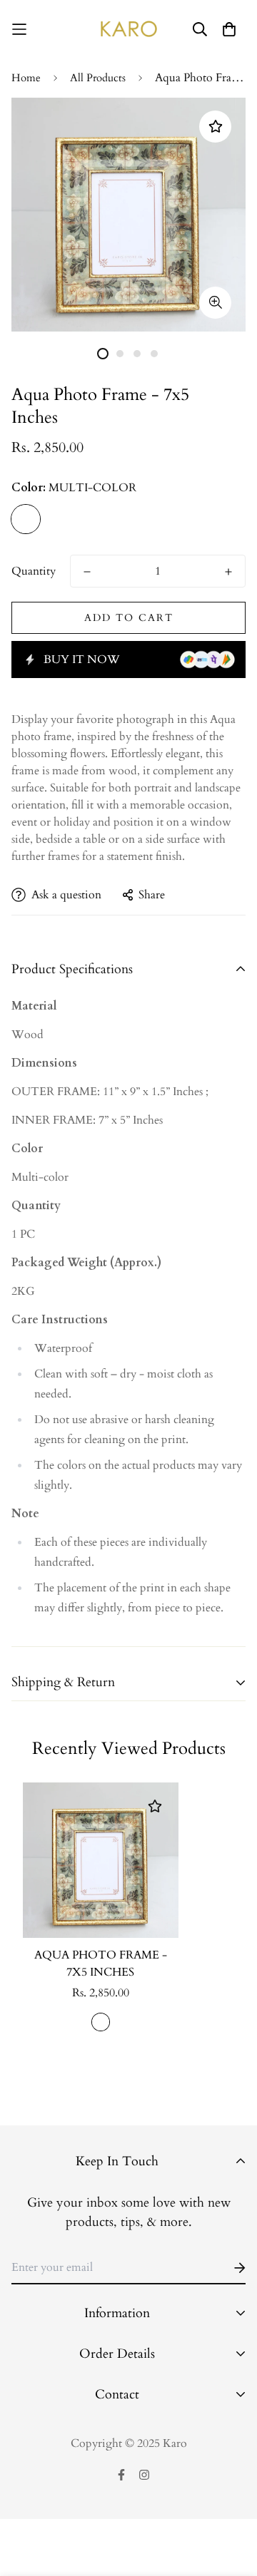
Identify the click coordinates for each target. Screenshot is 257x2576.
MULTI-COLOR (26, 519)
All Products (98, 78)
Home (26, 78)
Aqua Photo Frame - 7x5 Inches (101, 1964)
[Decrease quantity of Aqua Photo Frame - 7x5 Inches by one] (87, 572)
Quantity (34, 571)
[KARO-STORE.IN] (129, 29)
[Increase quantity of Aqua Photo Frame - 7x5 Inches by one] (228, 572)
